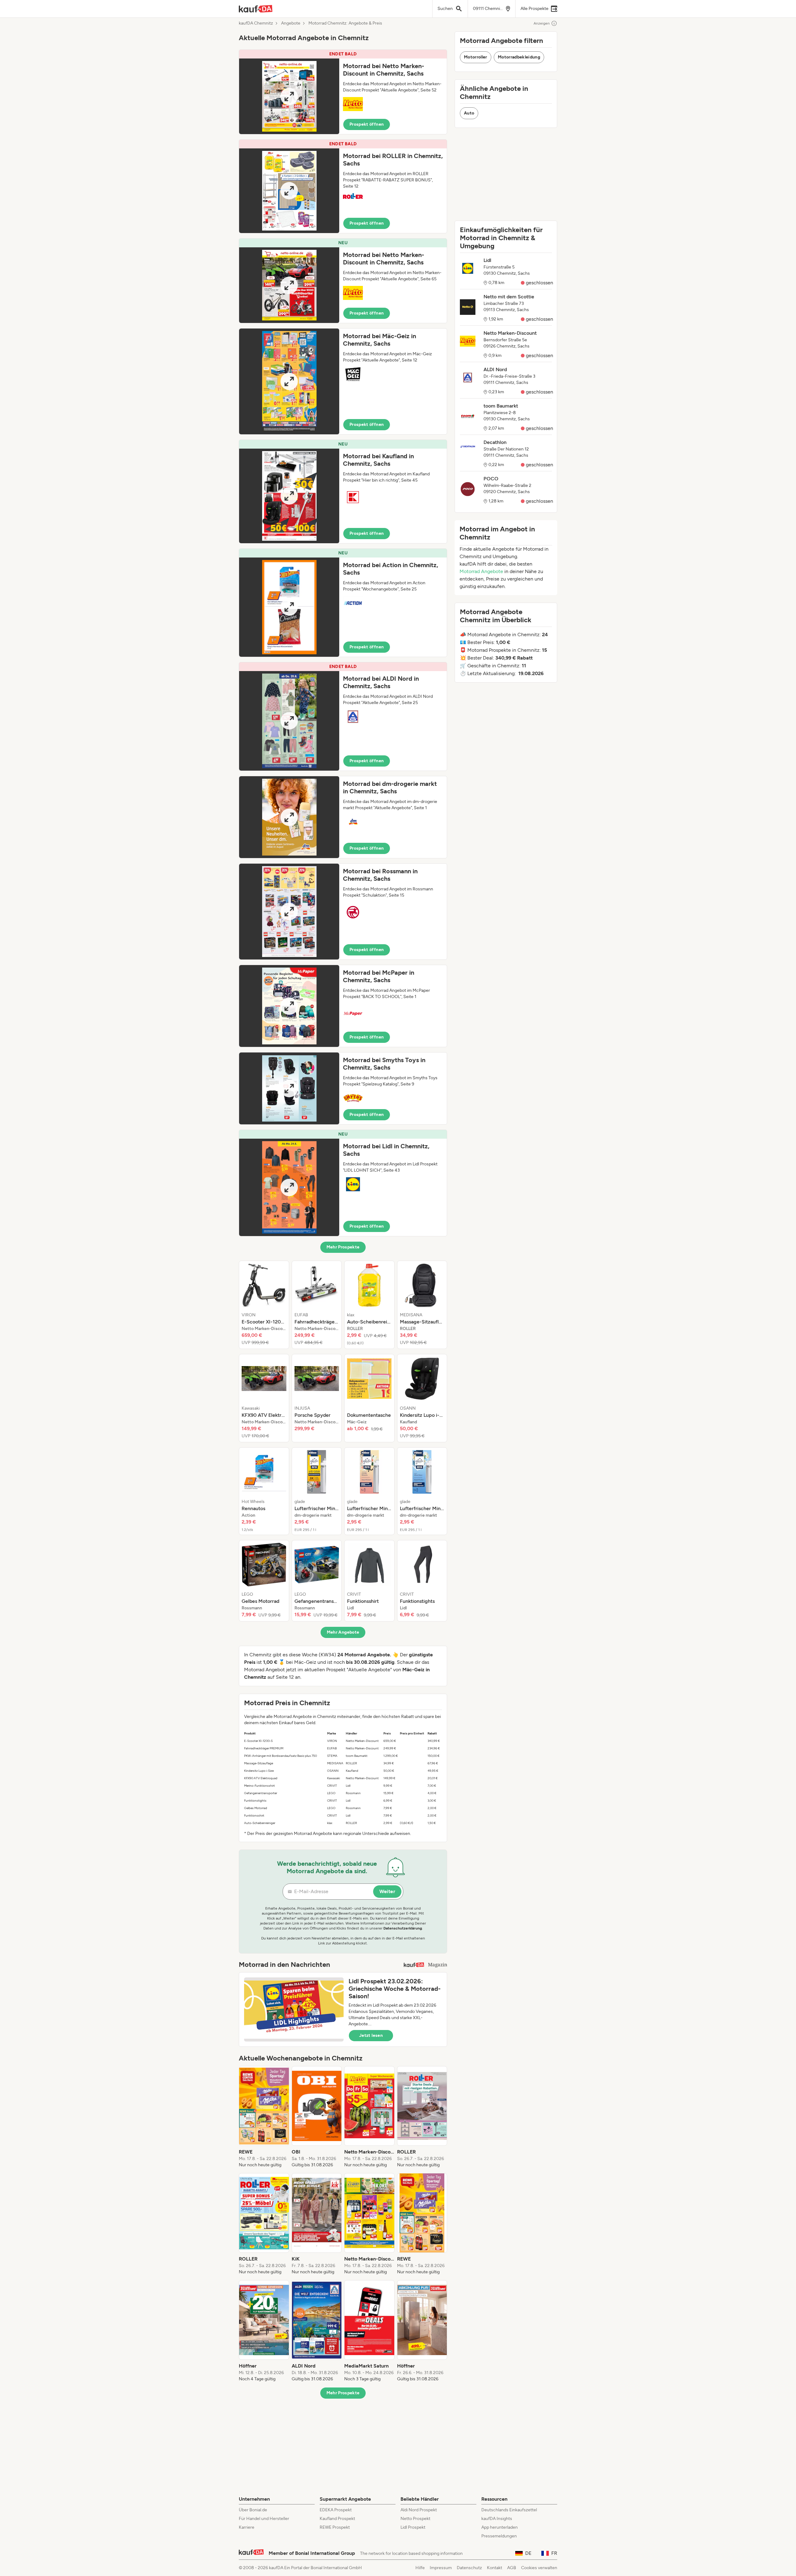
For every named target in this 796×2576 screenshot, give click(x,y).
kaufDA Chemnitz (256, 23)
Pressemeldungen (499, 2536)
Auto (469, 113)
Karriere (247, 2527)
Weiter (387, 1891)
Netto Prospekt (415, 2519)
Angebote (291, 23)
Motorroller (476, 57)
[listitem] (264, 1305)
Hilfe (420, 2568)
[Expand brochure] (289, 96)
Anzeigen (542, 23)
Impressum (441, 2568)
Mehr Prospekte (343, 1247)
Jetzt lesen (371, 2035)
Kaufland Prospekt (337, 2519)
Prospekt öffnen (367, 124)
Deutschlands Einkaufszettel (509, 2510)
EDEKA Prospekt (336, 2510)
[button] (343, 92)
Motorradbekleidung (519, 57)
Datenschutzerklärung (403, 1928)
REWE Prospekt (335, 2527)
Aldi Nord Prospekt (419, 2510)
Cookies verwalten (539, 2568)
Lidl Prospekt (413, 2527)
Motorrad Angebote (481, 571)
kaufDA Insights (497, 2519)
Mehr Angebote (343, 1632)
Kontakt (495, 2568)
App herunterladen (500, 2527)
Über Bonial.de (253, 2510)
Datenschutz (469, 2568)
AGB (512, 2568)
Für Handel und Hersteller (264, 2519)
